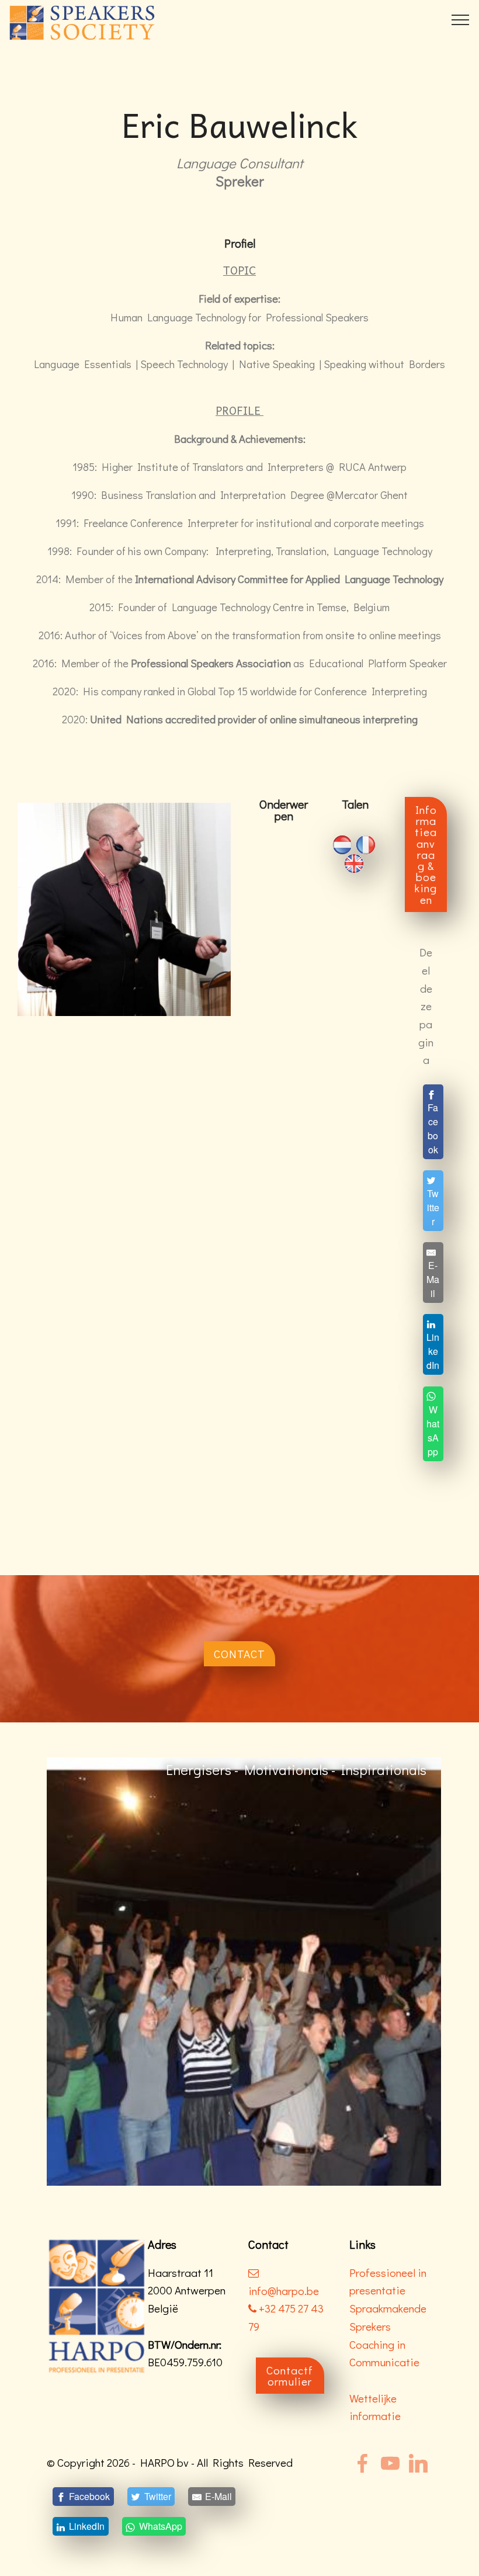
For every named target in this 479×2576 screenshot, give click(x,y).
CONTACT (239, 1654)
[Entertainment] (261, 1970)
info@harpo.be (284, 2291)
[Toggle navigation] (461, 19)
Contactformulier (290, 2376)
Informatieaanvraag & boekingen (426, 854)
